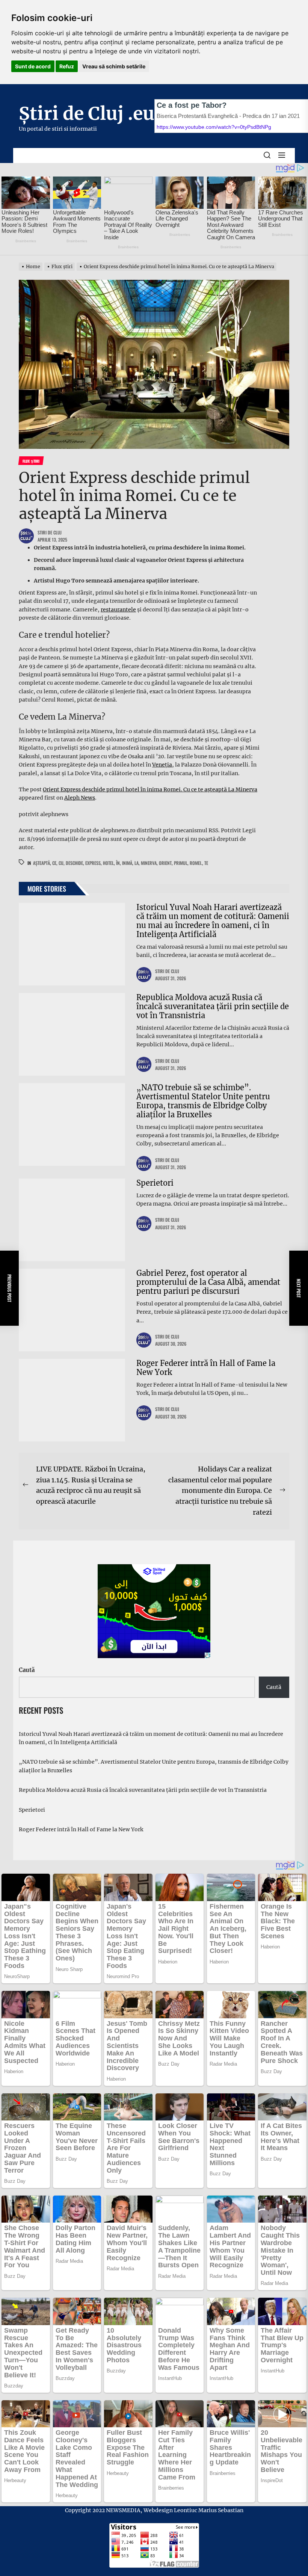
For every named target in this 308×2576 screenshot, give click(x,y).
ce (54, 863)
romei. (196, 863)
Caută (27, 1670)
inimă (127, 863)
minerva (149, 863)
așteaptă (42, 863)
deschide (74, 863)
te (206, 863)
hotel (108, 863)
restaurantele (118, 610)
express (93, 863)
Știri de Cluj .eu (87, 113)
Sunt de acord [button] (33, 66)
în (118, 863)
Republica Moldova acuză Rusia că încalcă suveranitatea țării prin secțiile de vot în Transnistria (213, 1006)
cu (61, 863)
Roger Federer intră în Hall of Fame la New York (206, 1368)
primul (181, 863)
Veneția (162, 765)
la (137, 863)
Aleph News (80, 798)
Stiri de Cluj (50, 532)
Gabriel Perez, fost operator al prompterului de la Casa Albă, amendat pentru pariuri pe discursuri (208, 1282)
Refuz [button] (67, 66)
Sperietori (155, 1183)
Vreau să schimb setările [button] (114, 66)
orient (165, 863)
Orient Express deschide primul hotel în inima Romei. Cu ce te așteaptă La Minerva (150, 789)
